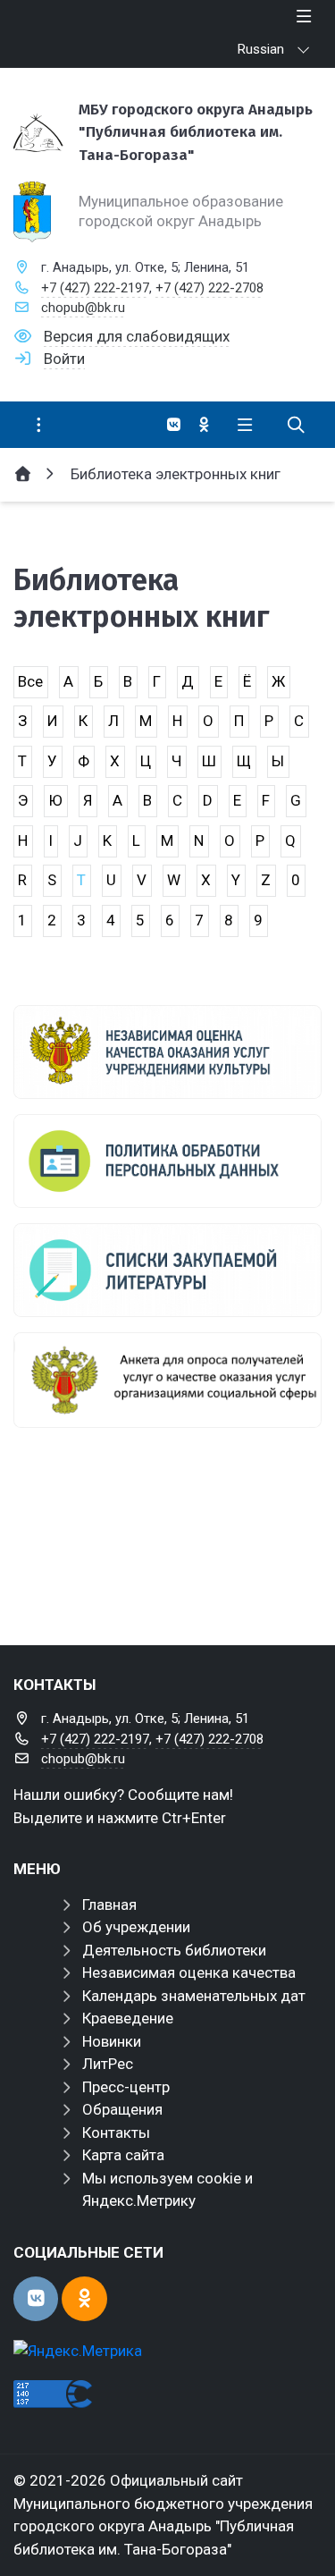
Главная (109, 1905)
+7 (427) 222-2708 (209, 288)
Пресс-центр (126, 2087)
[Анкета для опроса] (167, 1380)
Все (30, 681)
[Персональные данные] (167, 1161)
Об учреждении (136, 1927)
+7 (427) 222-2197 (95, 288)
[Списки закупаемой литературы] (167, 1270)
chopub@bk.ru (83, 308)
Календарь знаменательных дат (194, 1996)
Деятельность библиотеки (174, 1950)
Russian (261, 49)
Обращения (122, 2109)
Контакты (116, 2133)
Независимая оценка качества (189, 1972)
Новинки (112, 2041)
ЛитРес (108, 2064)
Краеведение (128, 2018)
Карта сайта (123, 2155)
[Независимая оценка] (167, 1052)
